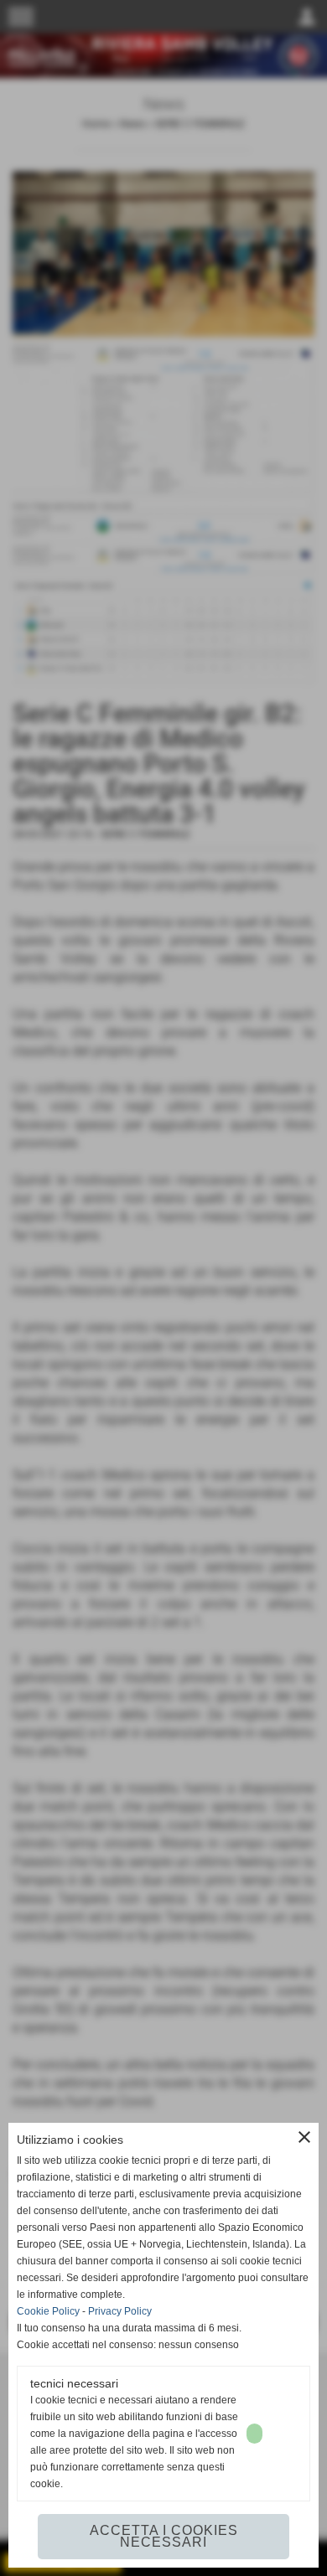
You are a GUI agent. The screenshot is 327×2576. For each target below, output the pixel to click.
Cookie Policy (48, 2311)
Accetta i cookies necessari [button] (164, 2536)
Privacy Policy (120, 2311)
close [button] (304, 2137)
